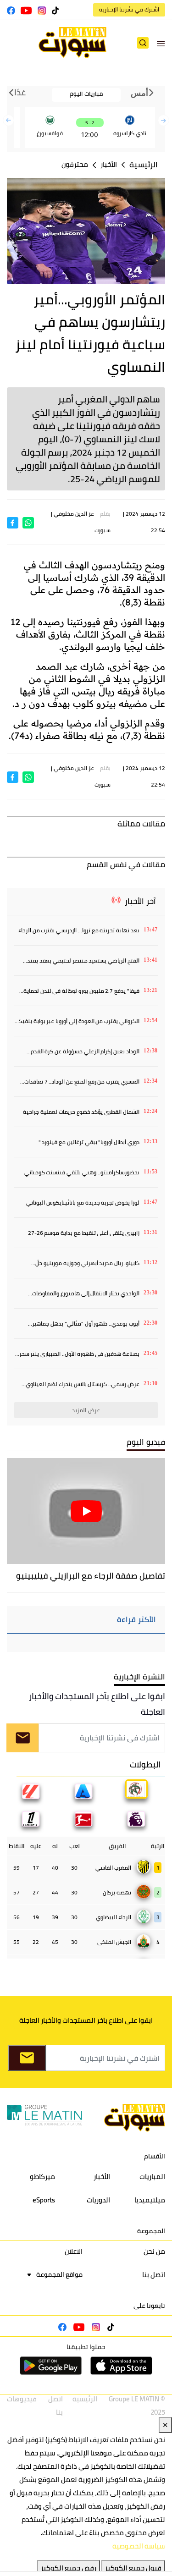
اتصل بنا (154, 2275)
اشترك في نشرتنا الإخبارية (129, 9)
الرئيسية (144, 165)
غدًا (19, 93)
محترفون (75, 164)
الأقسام (155, 2156)
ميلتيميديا (150, 2200)
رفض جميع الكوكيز (69, 2568)
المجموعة (151, 2231)
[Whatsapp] (28, 522)
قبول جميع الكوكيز (133, 2568)
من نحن (154, 2251)
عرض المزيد (86, 1410)
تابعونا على (149, 2306)
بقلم (105, 514)
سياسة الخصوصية (139, 2546)
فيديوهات (22, 2399)
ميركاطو (42, 2177)
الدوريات (98, 2200)
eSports (44, 2200)
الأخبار (109, 164)
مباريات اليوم (86, 94)
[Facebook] (13, 522)
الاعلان (74, 2251)
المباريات (152, 2177)
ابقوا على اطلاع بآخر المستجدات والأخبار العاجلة (97, 1704)
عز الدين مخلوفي (74, 514)
